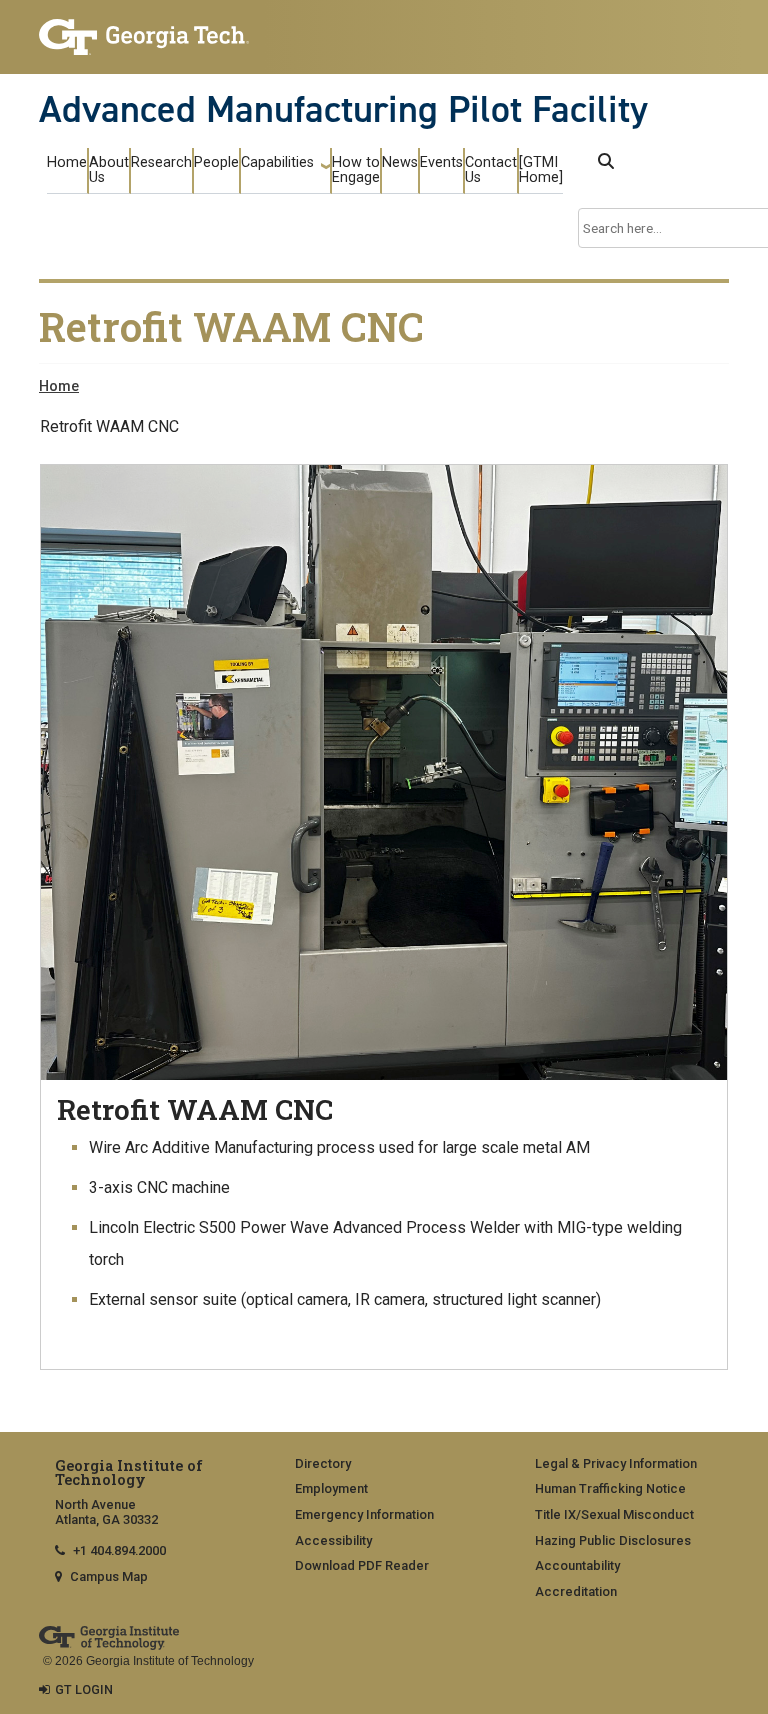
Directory (323, 1463)
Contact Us (491, 170)
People (216, 163)
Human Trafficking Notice (610, 1488)
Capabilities (277, 163)
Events (441, 163)
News (400, 163)
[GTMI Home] (541, 170)
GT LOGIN (84, 1689)
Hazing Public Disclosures (613, 1540)
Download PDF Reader (362, 1565)
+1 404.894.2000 (119, 1550)
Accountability (577, 1565)
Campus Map (109, 1576)
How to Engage (356, 170)
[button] (606, 161)
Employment (331, 1488)
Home (67, 163)
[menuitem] (392, 1465)
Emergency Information (364, 1514)
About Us (109, 170)
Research (161, 163)
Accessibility (333, 1540)
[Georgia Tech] (144, 37)
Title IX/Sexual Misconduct (614, 1514)
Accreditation (576, 1591)
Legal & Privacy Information (616, 1463)
